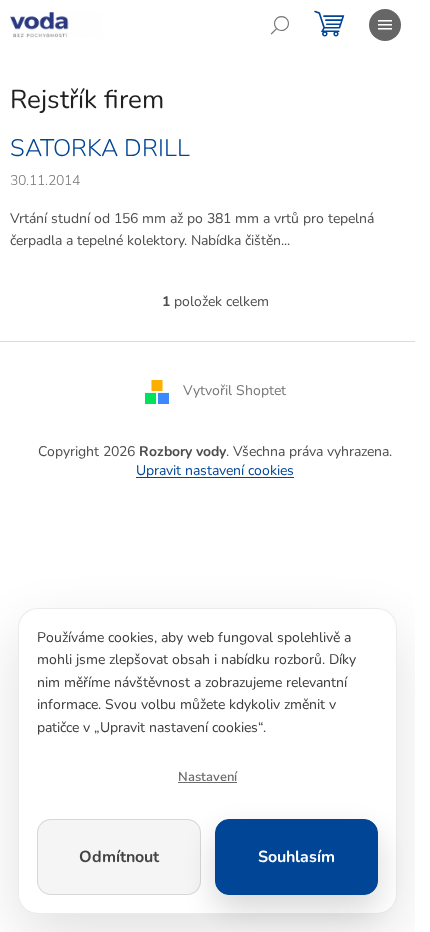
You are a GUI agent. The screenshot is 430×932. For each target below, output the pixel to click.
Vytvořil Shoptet (234, 390)
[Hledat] (280, 25)
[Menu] (385, 25)
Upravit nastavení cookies (215, 470)
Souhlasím (296, 857)
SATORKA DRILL (100, 148)
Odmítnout (119, 857)
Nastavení (207, 777)
